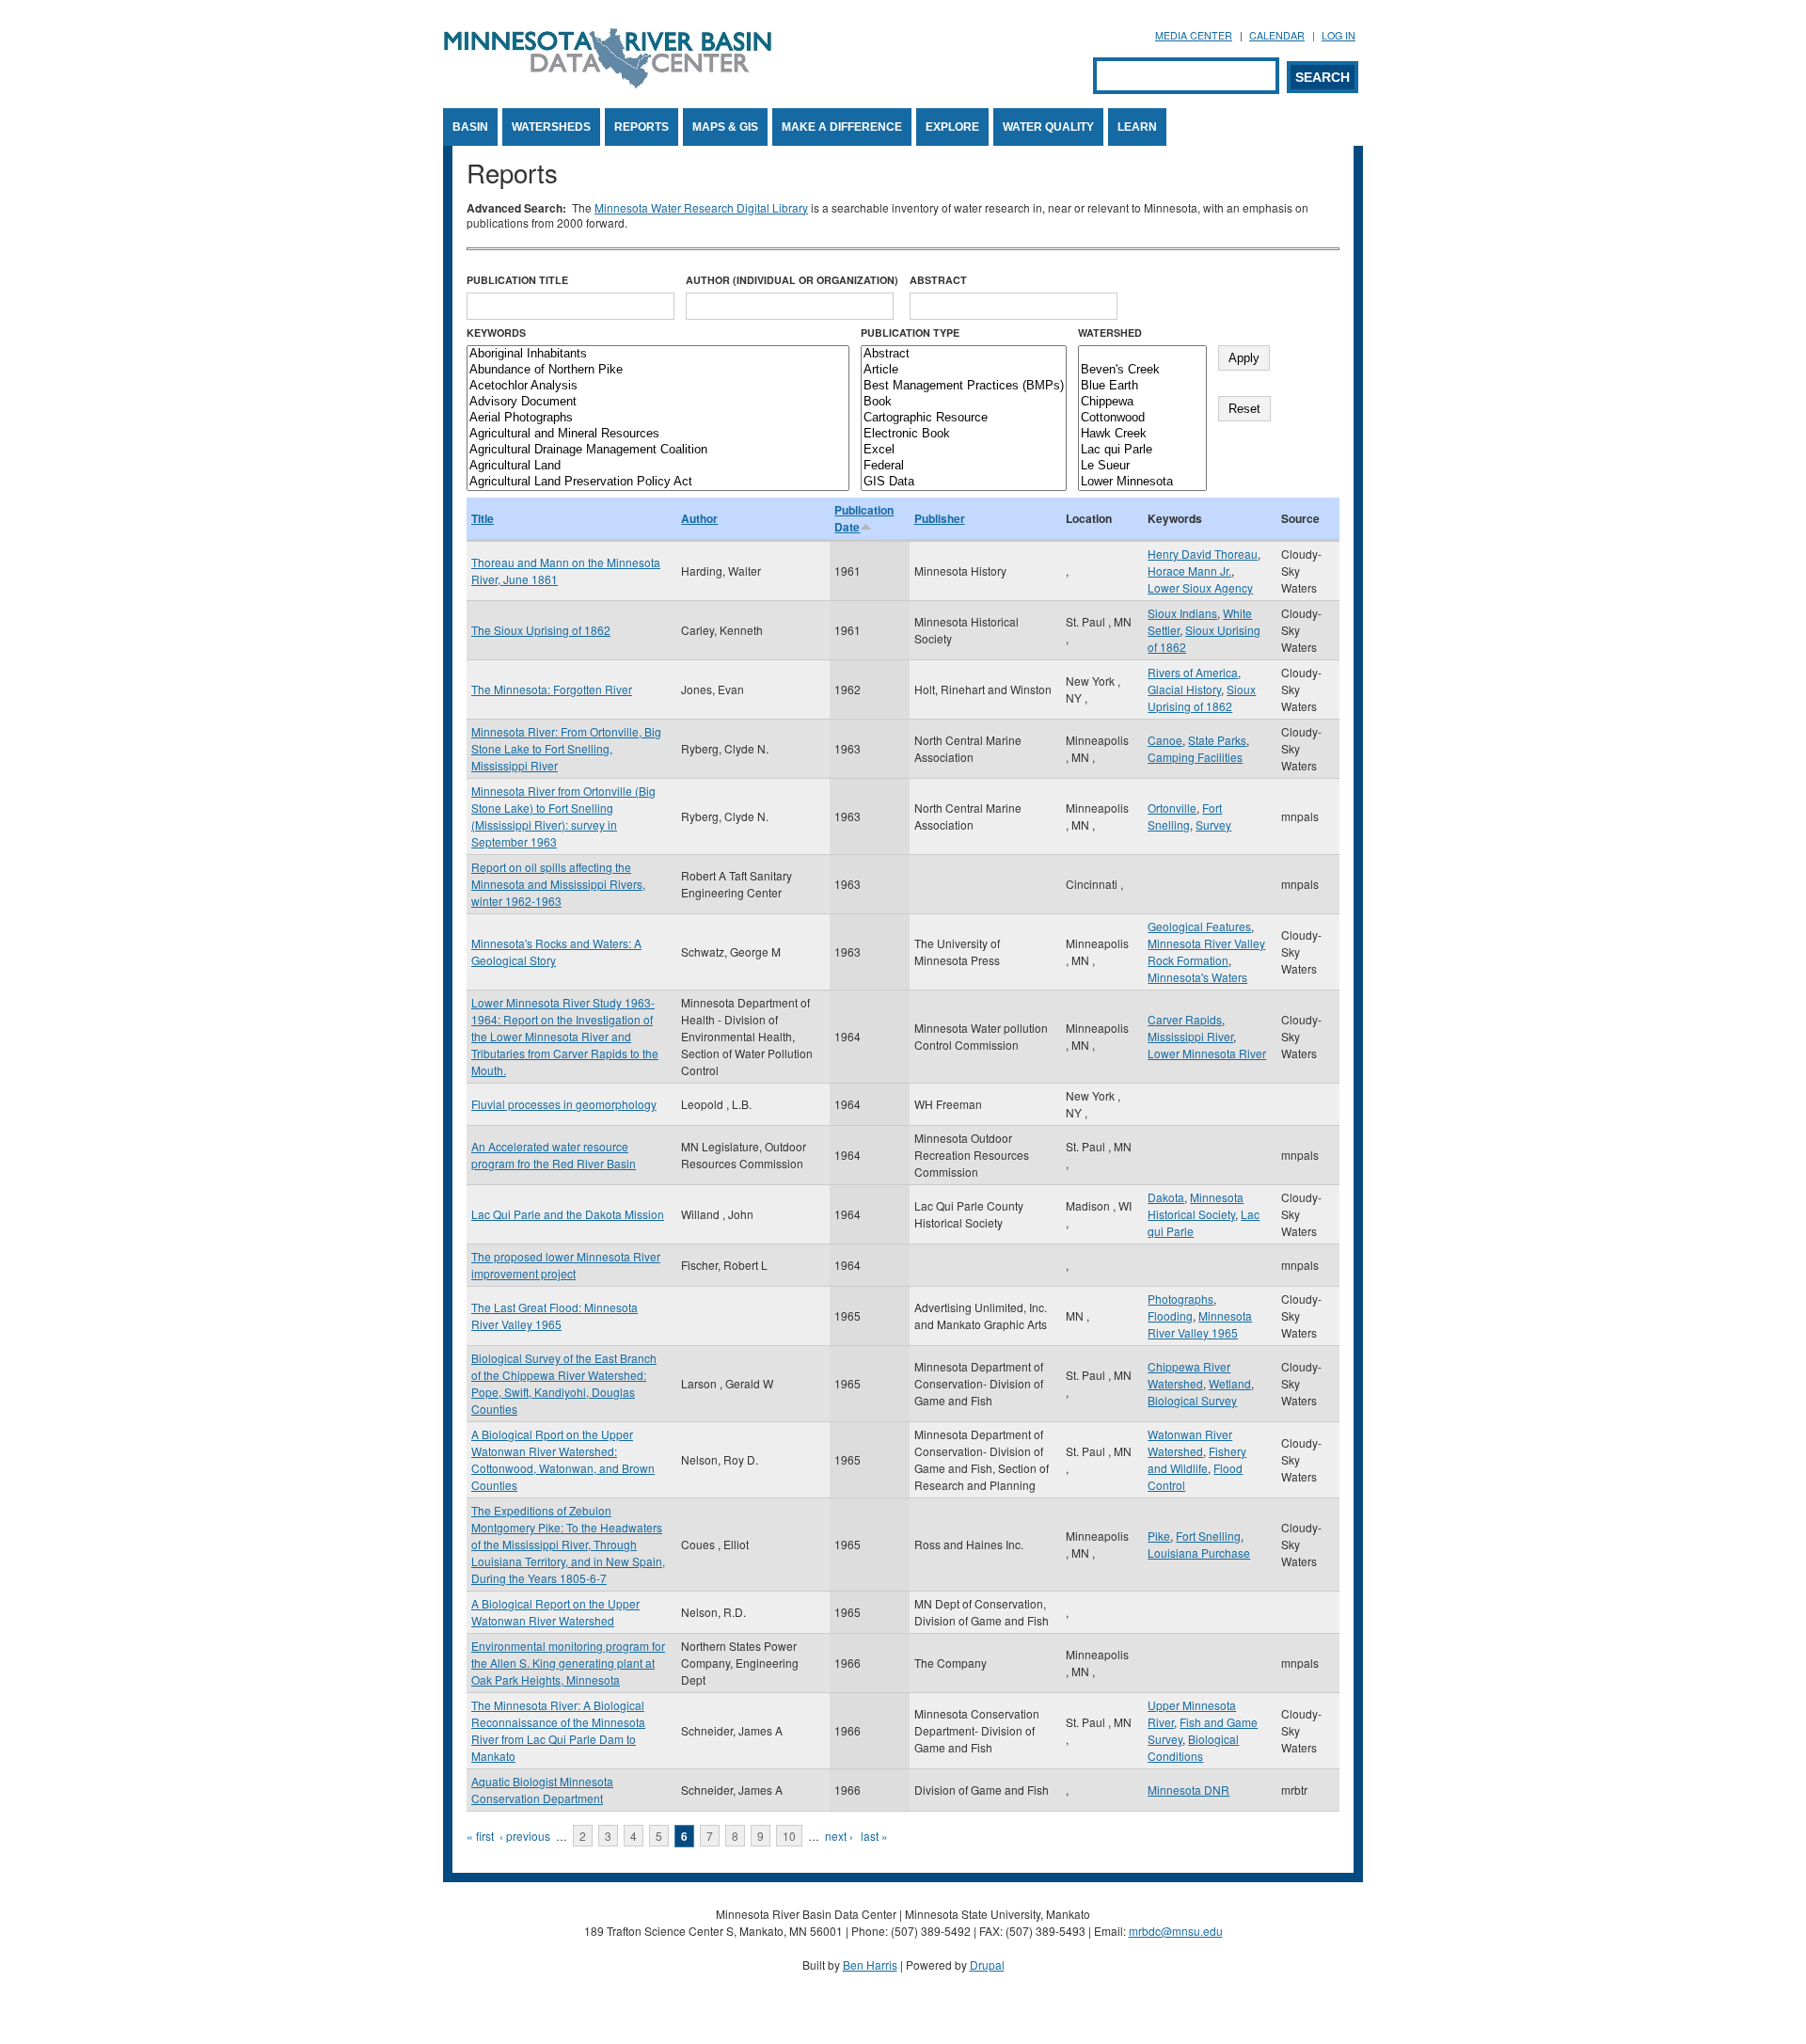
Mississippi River (1190, 1036)
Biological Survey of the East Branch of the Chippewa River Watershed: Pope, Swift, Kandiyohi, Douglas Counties (564, 1383)
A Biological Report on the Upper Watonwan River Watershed (555, 1612)
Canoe (1165, 740)
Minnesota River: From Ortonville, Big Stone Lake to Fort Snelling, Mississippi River (566, 748)
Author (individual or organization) (792, 280)
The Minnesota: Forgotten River (552, 689)
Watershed (1110, 333)
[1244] (1142, 354)
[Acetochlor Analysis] (658, 386)
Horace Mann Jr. (1189, 570)
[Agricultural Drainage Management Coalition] (658, 450)
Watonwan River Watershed (1190, 1442)
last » (874, 1836)
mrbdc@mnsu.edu (1176, 1931)
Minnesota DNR (1188, 1790)
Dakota (1166, 1197)
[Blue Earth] (1142, 386)
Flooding (1170, 1315)
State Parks (1217, 740)
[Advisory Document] (658, 402)
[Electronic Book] (964, 434)
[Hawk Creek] (1142, 434)
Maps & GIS (725, 127)
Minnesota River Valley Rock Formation (1206, 951)
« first (480, 1836)
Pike (1159, 1536)
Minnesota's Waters (1197, 977)
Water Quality (1048, 127)
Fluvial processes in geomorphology (564, 1104)
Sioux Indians (1182, 613)
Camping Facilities (1195, 757)
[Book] (964, 402)
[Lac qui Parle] (1142, 450)
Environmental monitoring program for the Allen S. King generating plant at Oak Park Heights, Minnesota (568, 1663)
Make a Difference (842, 127)
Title (483, 518)
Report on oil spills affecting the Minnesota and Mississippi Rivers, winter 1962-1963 (558, 884)
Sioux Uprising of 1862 (1202, 697)
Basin (470, 127)
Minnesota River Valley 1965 (1200, 1324)
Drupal (987, 1965)
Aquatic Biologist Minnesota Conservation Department (542, 1790)
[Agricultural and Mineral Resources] (658, 434)
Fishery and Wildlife (1197, 1459)
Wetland (1230, 1383)
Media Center (1194, 35)
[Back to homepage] (608, 83)
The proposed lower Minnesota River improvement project (566, 1265)
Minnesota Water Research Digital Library (701, 207)
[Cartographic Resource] (964, 418)
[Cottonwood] (1142, 418)
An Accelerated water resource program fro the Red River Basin (554, 1155)
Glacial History (1184, 689)
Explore (952, 127)
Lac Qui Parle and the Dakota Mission (568, 1214)
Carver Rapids (1185, 1019)
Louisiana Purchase (1199, 1553)
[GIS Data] (964, 482)
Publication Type (910, 333)
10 (789, 1836)
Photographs (1180, 1299)
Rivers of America (1193, 672)
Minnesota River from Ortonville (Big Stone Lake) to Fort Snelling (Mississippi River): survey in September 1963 (563, 816)
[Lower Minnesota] (1142, 482)
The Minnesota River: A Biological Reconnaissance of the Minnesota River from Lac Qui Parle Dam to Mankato (558, 1730)
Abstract (938, 280)
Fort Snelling (1185, 816)
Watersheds (551, 127)
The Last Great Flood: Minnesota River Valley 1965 (554, 1315)
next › (839, 1836)
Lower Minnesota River (1207, 1053)
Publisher (940, 518)
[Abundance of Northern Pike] (658, 370)
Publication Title (517, 280)
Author (699, 518)
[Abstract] (964, 354)
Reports (642, 127)
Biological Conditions (1193, 1747)
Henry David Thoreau (1203, 554)
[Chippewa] (1142, 402)
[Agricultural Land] (658, 466)
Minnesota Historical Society (1196, 1205)
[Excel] (964, 450)
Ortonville (1172, 808)
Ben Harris (870, 1965)
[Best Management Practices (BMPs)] (964, 386)
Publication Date (864, 518)
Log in (1339, 35)
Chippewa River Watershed (1189, 1375)
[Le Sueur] (1142, 466)
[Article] (964, 370)
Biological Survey (1192, 1400)
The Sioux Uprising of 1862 (541, 630)
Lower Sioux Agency (1200, 587)
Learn (1137, 127)
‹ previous (525, 1836)
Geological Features (1199, 926)
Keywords (496, 333)
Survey (1213, 824)
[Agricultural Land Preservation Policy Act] (658, 482)
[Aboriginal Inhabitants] (658, 354)
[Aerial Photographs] (658, 418)
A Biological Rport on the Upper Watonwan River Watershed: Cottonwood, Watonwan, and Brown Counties (563, 1459)
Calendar (1277, 35)
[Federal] (964, 466)
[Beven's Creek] (1142, 370)
